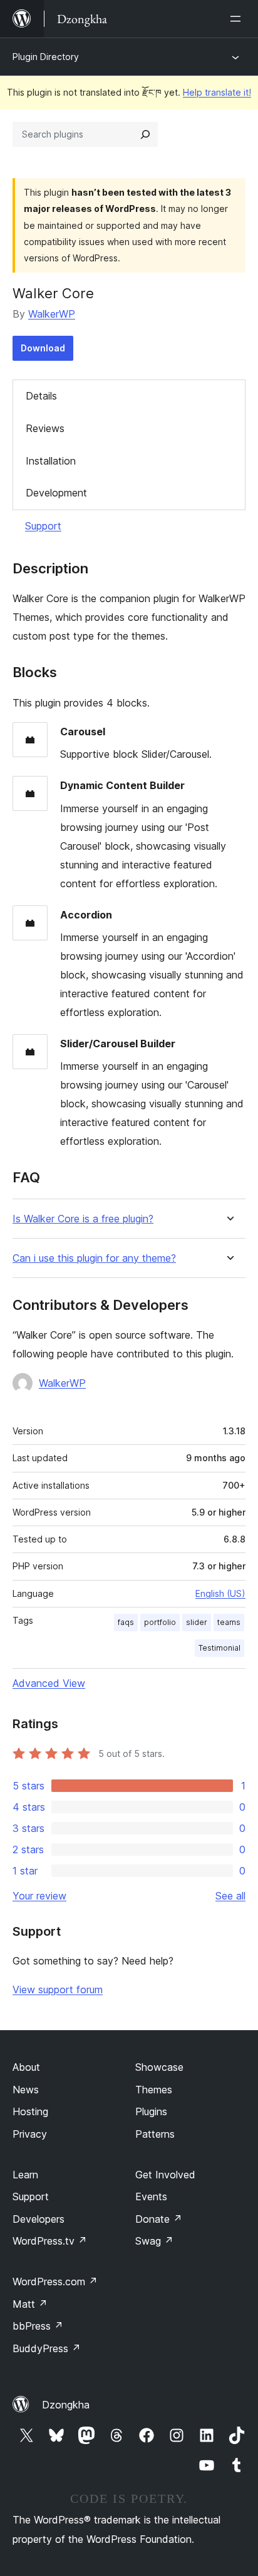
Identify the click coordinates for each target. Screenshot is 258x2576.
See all (230, 1896)
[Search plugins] (145, 134)
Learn (25, 2175)
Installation (51, 461)
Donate (159, 2219)
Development (56, 493)
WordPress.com (55, 2282)
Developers (39, 2219)
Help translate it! (217, 92)
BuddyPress (47, 2348)
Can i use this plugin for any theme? (94, 1258)
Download (43, 348)
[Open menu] (238, 19)
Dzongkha (66, 2405)
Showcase (159, 2067)
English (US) (220, 1593)
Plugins (151, 2111)
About (26, 2067)
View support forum (58, 1990)
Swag (154, 2241)
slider (197, 1622)
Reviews (45, 428)
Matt (30, 2304)
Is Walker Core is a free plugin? (83, 1219)
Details (41, 396)
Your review (39, 1896)
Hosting (30, 2111)
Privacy (30, 2134)
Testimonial (219, 1648)
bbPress (38, 2326)
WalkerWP (52, 314)
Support (43, 526)
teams (229, 1622)
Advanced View (49, 1683)
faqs (126, 1622)
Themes (154, 2090)
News (26, 2090)
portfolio (160, 1622)
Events (151, 2196)
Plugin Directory (46, 57)
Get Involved (165, 2175)
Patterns (155, 2134)
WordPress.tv (50, 2241)
